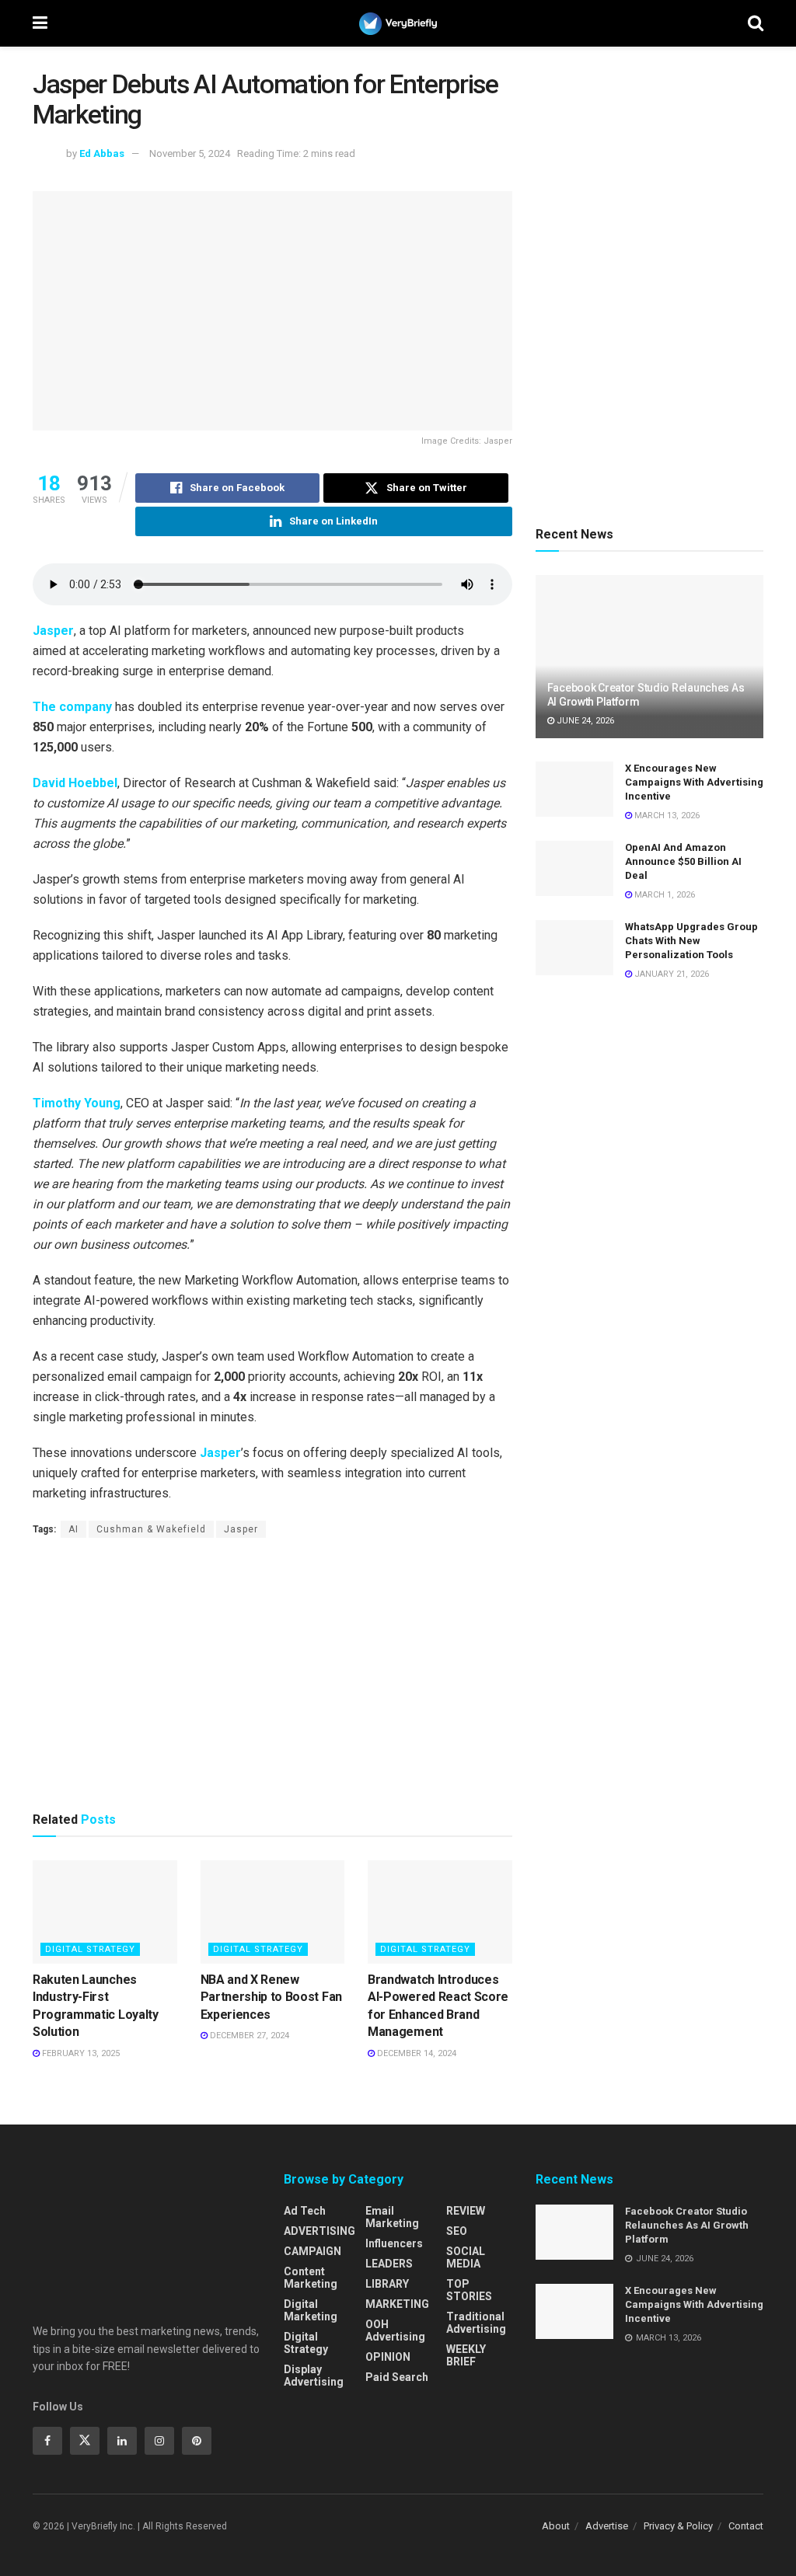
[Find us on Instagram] (159, 2441)
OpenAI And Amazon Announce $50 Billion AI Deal (683, 861)
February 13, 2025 (80, 2053)
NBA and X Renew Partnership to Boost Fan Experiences (271, 1997)
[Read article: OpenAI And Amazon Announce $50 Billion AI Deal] (574, 869)
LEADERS (389, 2264)
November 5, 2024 (190, 153)
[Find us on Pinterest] (197, 2441)
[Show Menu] (40, 23)
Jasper (53, 631)
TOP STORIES (469, 2290)
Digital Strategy (90, 1949)
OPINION (388, 2357)
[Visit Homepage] (398, 24)
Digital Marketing (311, 2310)
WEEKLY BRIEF (466, 2355)
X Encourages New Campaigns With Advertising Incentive (694, 782)
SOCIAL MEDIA (466, 2257)
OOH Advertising (395, 2330)
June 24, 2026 (584, 721)
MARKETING (397, 2304)
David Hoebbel (75, 783)
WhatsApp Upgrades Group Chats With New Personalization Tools (691, 941)
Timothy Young (77, 1103)
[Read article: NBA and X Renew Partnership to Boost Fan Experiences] (273, 1912)
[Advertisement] (272, 1674)
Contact (746, 2526)
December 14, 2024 (415, 2053)
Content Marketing (311, 2278)
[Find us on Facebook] (47, 2441)
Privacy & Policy (678, 2526)
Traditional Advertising (476, 2323)
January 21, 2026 (670, 974)
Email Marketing (392, 2217)
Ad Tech (305, 2211)
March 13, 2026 (666, 816)
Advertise (607, 2526)
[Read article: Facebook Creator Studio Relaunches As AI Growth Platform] (649, 657)
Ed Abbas (102, 153)
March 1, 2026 (663, 895)
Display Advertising (314, 2376)
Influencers (394, 2243)
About (556, 2526)
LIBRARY (387, 2284)
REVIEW (466, 2211)
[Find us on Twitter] (85, 2441)
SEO (457, 2231)
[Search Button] (756, 23)
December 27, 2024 (248, 2036)
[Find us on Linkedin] (122, 2441)
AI (73, 1529)
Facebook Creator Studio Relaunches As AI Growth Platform (687, 2225)
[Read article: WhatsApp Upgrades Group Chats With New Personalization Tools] (574, 948)
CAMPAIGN (312, 2251)
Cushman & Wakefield (151, 1529)
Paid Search (397, 2377)
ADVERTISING (319, 2231)
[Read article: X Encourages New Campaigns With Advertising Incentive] (574, 790)
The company (72, 707)
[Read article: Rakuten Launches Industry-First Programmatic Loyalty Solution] (105, 1912)
